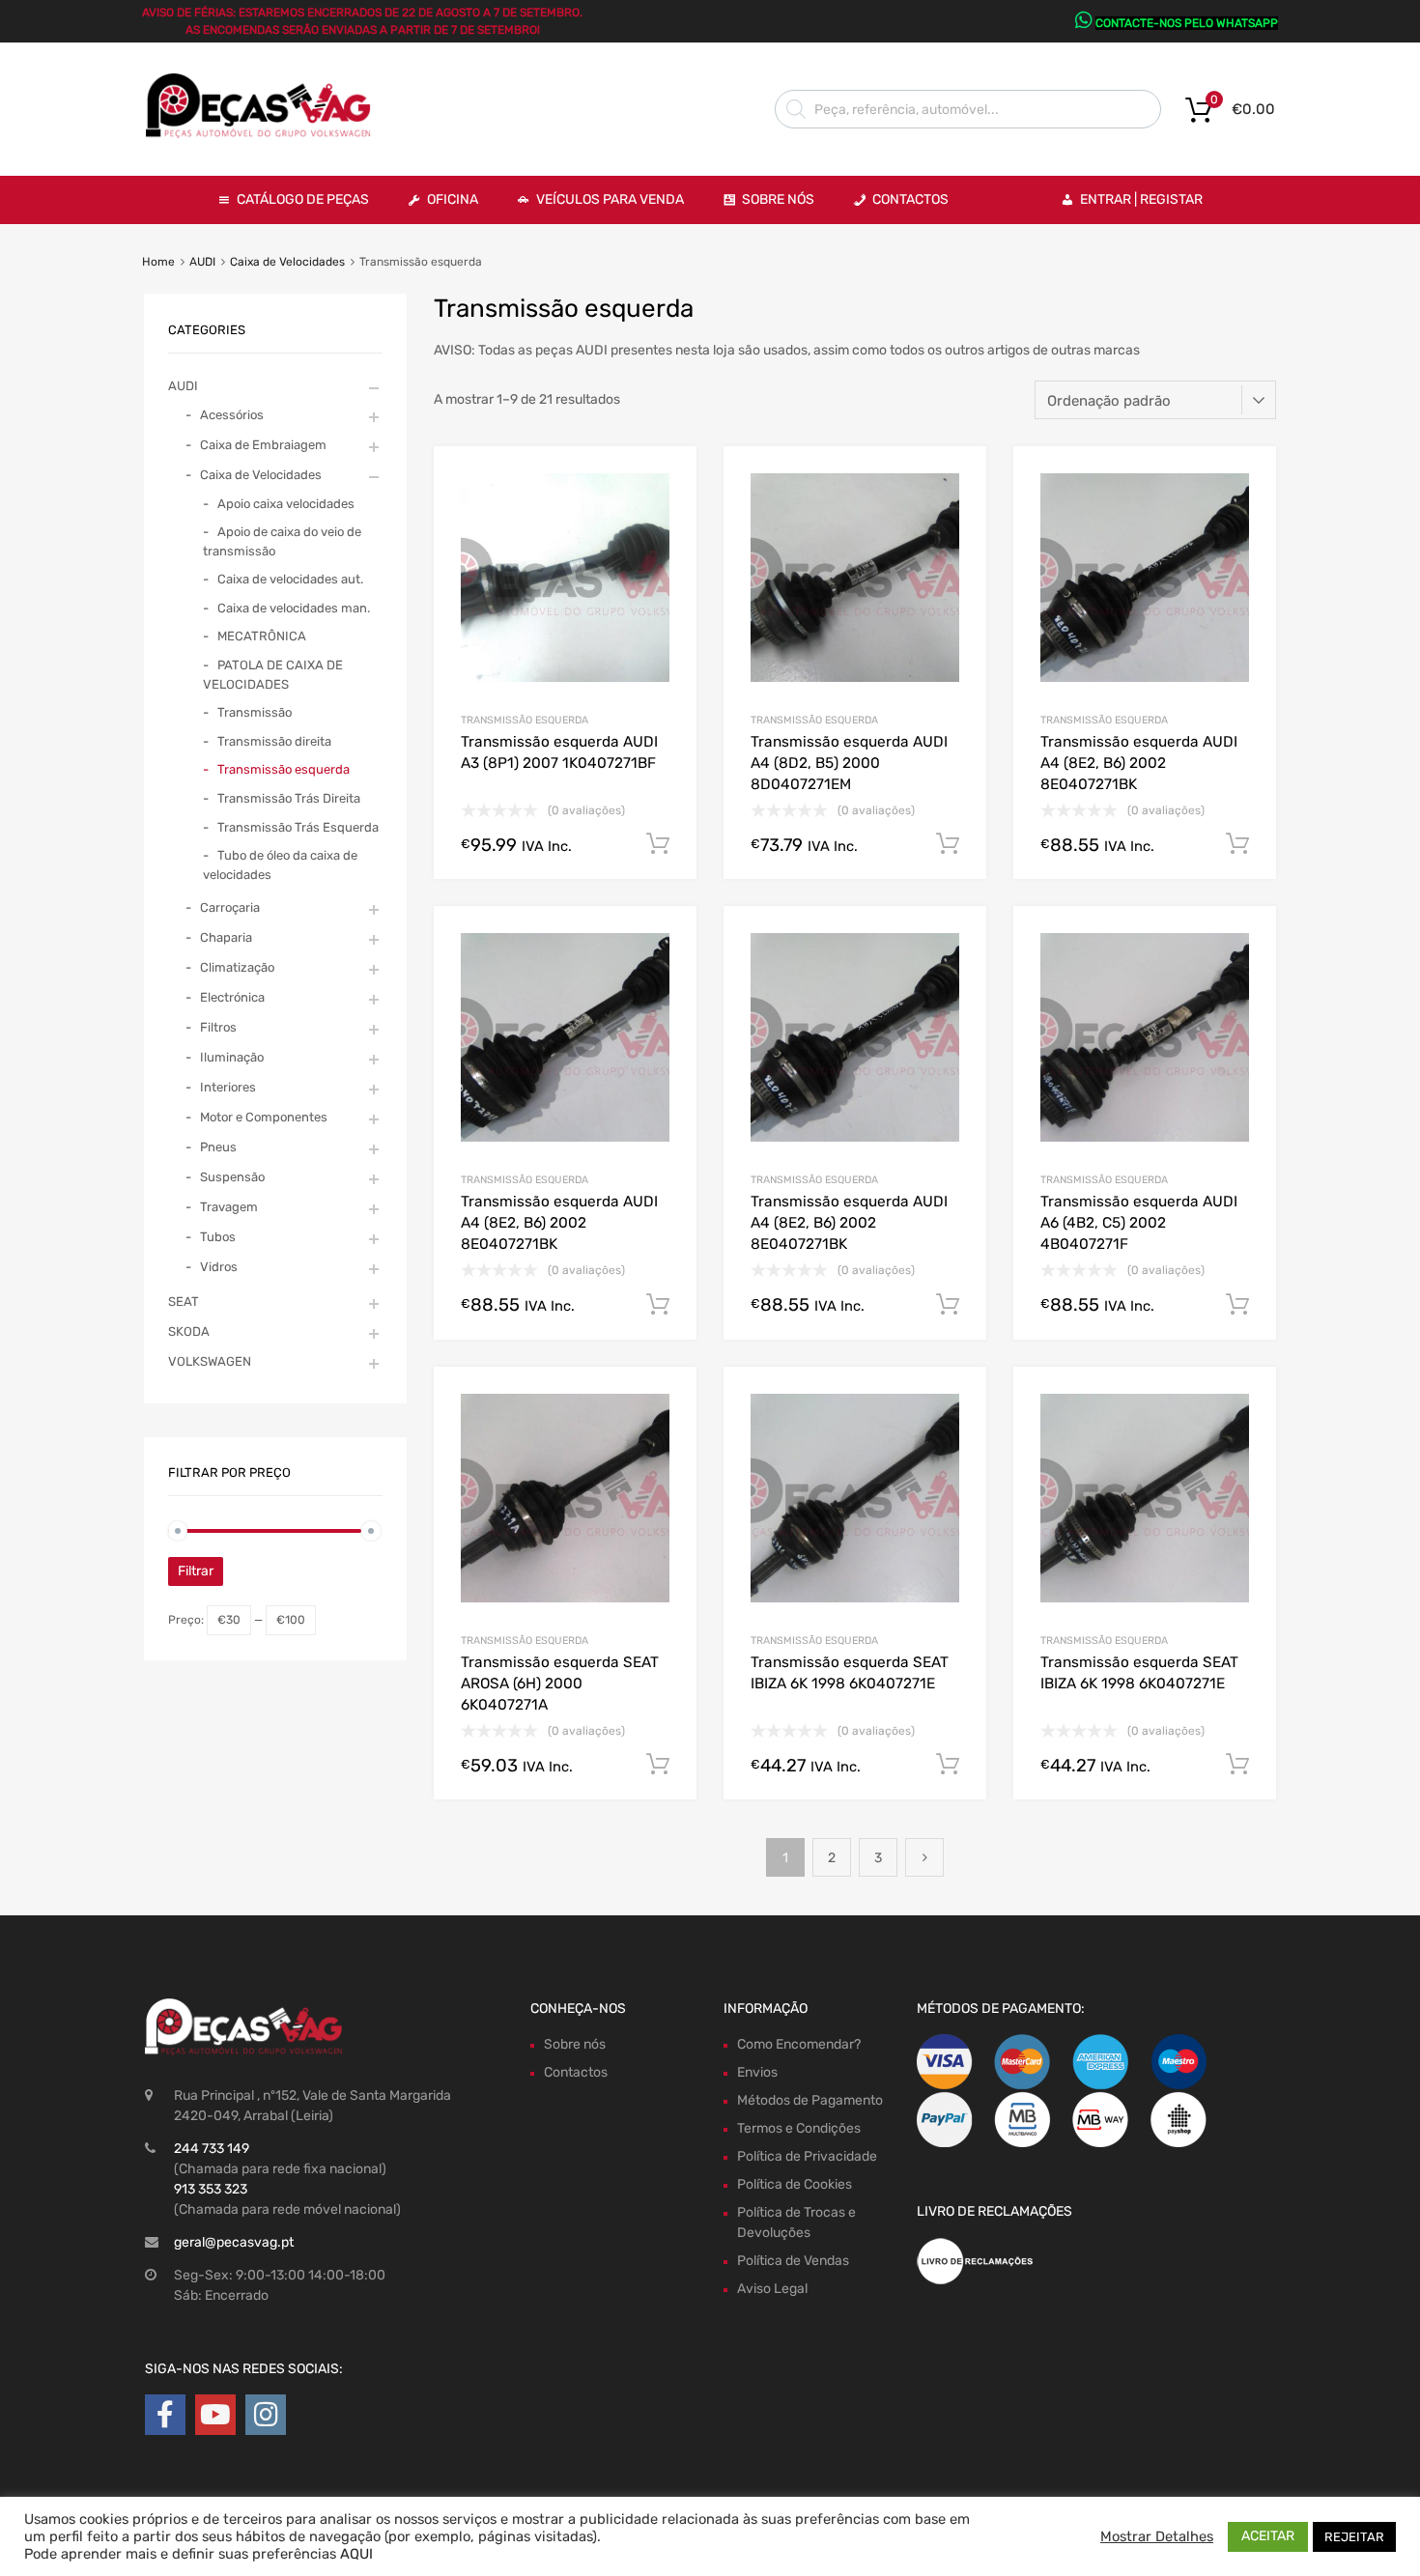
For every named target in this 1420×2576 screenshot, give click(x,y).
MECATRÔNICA (262, 636)
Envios (757, 2072)
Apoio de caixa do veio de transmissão (282, 541)
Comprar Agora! (658, 844)
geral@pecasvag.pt (234, 2242)
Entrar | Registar (1141, 199)
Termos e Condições (799, 2128)
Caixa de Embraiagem (263, 445)
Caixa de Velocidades (287, 262)
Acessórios (232, 415)
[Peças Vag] (266, 134)
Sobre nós (575, 2044)
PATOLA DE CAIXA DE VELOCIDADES (273, 675)
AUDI (202, 262)
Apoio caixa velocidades (286, 504)
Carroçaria (230, 907)
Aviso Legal (772, 2289)
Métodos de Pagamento (810, 2100)
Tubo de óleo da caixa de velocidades (280, 865)
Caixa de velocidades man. (294, 608)
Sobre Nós (778, 199)
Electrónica (232, 997)
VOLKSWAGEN (210, 1361)
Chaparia (226, 937)
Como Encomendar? (799, 2044)
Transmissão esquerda (525, 720)
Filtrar (196, 1571)
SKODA (189, 1331)
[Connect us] (165, 2415)
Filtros (218, 1027)
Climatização (237, 967)
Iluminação (232, 1057)
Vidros (219, 1267)
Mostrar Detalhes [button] (1157, 2536)
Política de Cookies (795, 2184)
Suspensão (232, 1177)
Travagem (229, 1207)
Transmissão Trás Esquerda (298, 827)
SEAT (184, 1302)
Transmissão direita (274, 741)
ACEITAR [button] (1268, 2536)
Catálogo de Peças (303, 199)
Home (158, 262)
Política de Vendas (793, 2261)
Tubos (218, 1237)
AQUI (356, 2554)
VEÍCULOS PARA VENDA (610, 199)
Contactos (910, 199)
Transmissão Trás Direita (289, 798)
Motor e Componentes (264, 1117)
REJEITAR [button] (1354, 2537)
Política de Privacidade (807, 2156)
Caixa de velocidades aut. (290, 579)
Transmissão (255, 712)
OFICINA (453, 199)
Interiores (228, 1087)
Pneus (218, 1147)
